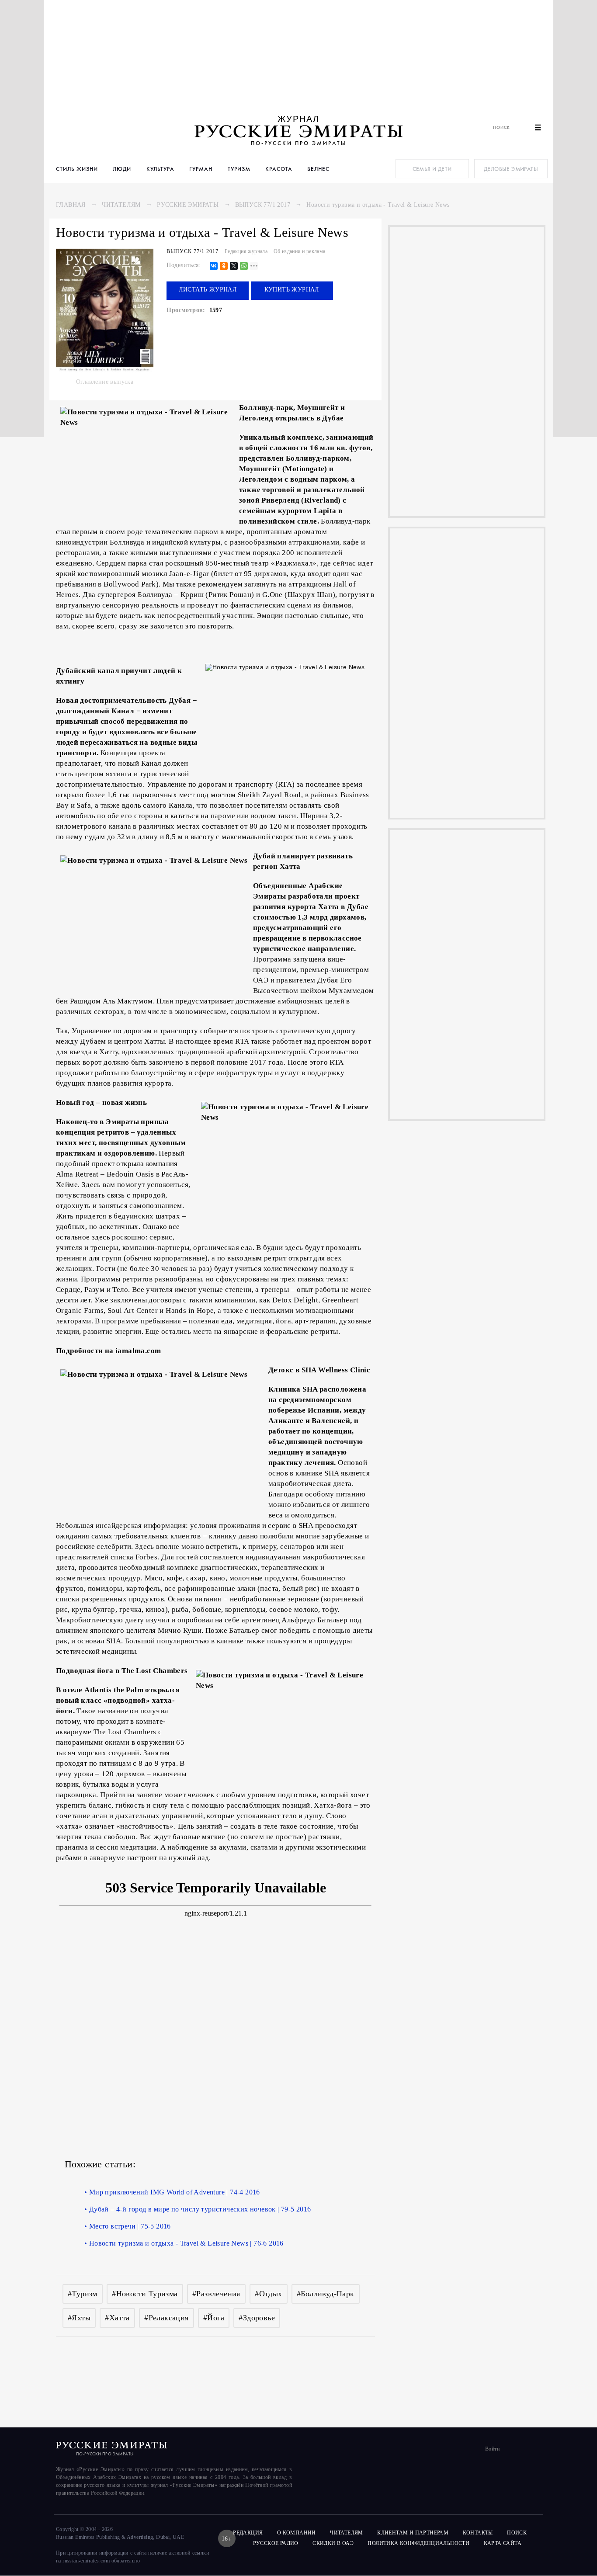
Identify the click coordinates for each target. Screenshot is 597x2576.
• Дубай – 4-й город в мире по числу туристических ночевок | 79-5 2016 (198, 2209)
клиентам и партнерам (413, 2533)
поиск (517, 2533)
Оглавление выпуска (105, 382)
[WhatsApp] (244, 266)
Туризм (239, 169)
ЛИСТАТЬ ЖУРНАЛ (208, 290)
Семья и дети (432, 169)
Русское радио (276, 2543)
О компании (297, 2533)
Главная (71, 205)
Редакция (248, 2533)
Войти (492, 2449)
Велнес (318, 169)
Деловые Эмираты (511, 169)
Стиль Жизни (77, 169)
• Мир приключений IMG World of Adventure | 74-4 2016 (172, 2192)
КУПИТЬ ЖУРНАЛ (292, 290)
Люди (122, 169)
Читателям (121, 205)
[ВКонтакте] (214, 266)
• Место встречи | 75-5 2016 (128, 2226)
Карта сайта (503, 2543)
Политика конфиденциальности (418, 2543)
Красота (279, 169)
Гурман (201, 169)
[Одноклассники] (224, 266)
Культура (160, 169)
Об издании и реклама (300, 251)
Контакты (478, 2533)
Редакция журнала (246, 251)
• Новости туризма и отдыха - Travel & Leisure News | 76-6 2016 (184, 2243)
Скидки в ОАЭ (333, 2543)
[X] (234, 266)
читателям (347, 2533)
